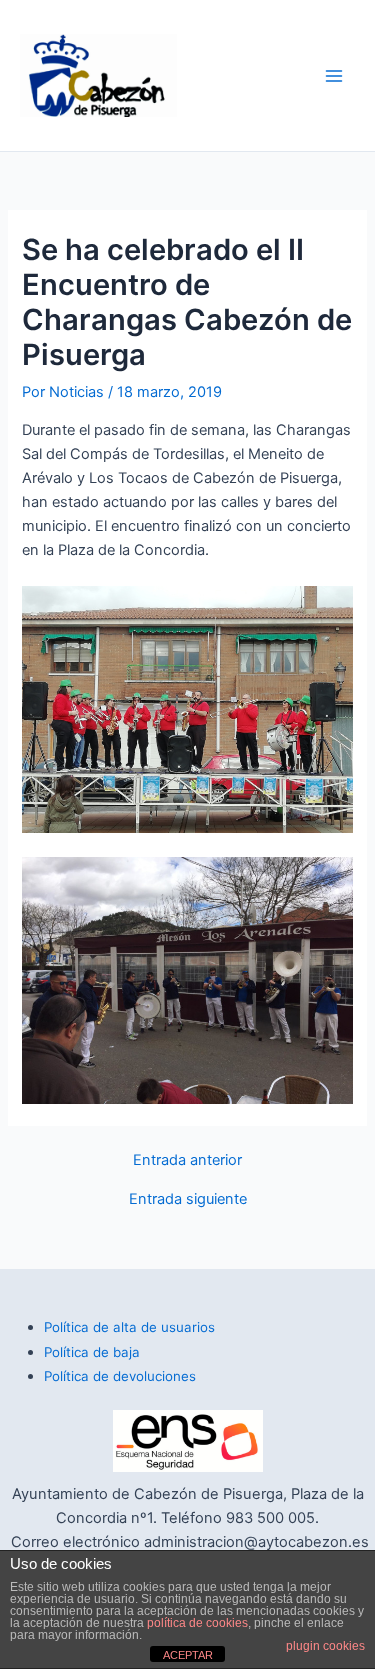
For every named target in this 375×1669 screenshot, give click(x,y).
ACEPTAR (188, 1655)
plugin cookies (325, 1646)
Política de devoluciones (120, 1376)
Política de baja (92, 1352)
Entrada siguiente (188, 1199)
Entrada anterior (187, 1160)
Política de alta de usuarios (129, 1327)
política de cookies (197, 1623)
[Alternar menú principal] (334, 76)
